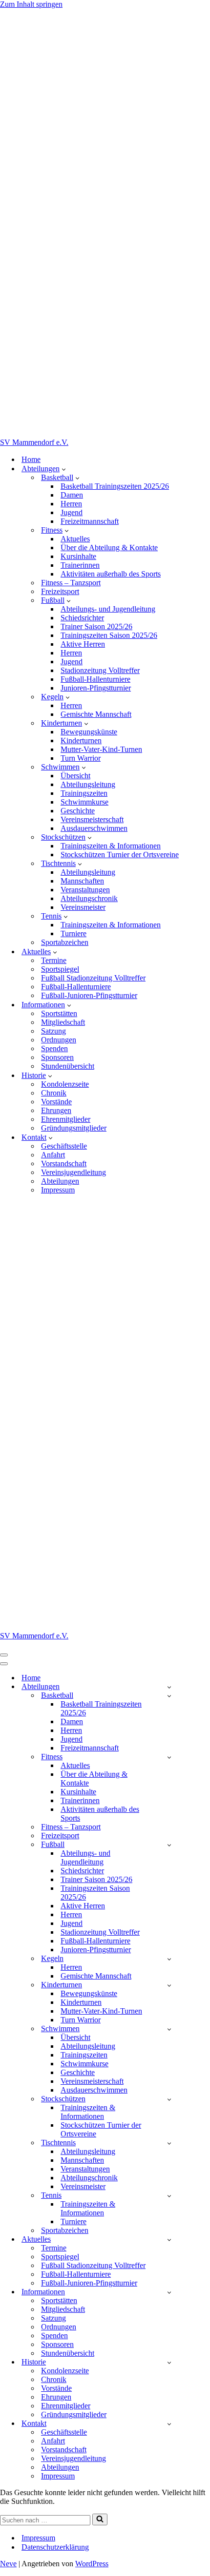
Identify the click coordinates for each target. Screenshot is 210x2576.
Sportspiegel (60, 969)
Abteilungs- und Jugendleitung (108, 609)
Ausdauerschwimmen (94, 828)
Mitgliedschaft (63, 1022)
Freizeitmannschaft (90, 521)
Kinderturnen (81, 740)
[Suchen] (100, 2519)
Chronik (54, 1093)
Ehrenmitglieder (66, 1119)
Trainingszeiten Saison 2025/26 (109, 635)
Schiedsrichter (82, 618)
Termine (54, 960)
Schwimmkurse (84, 802)
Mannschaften (82, 881)
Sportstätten (59, 1013)
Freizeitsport (60, 591)
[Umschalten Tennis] (169, 2196)
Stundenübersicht (68, 1066)
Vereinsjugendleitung (73, 1172)
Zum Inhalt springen (31, 4)
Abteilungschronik (89, 898)
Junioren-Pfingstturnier (96, 688)
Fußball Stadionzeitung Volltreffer (93, 978)
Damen (72, 495)
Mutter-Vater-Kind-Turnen (101, 749)
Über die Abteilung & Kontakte (109, 548)
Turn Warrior (81, 758)
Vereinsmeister (83, 907)
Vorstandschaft (64, 1163)
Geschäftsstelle (64, 1146)
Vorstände (56, 1102)
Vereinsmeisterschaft (92, 819)
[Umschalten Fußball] (169, 1845)
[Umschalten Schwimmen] (169, 2029)
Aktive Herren (83, 644)
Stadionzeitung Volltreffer (100, 670)
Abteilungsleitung (88, 784)
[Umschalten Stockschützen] (169, 2099)
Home (31, 459)
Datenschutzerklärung (55, 2547)
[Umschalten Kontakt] (169, 2424)
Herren (71, 504)
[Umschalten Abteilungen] (169, 1687)
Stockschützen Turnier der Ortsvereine (120, 855)
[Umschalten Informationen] (169, 2292)
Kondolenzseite (65, 1084)
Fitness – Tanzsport (71, 583)
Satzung (53, 1031)
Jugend (72, 512)
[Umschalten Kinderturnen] (169, 1985)
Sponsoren (57, 1057)
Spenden (54, 1048)
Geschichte (78, 811)
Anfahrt (53, 1155)
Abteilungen (60, 1181)
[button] (64, 469)
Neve (8, 2564)
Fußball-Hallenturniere (95, 679)
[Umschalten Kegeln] (169, 1959)
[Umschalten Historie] (169, 2362)
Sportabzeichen (65, 942)
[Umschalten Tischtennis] (169, 2143)
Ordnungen (59, 1040)
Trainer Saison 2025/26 (96, 626)
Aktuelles (75, 539)
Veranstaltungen (85, 890)
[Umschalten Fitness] (169, 1757)
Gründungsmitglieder (74, 1128)
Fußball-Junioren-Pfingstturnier (89, 995)
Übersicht (75, 776)
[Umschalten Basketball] (169, 1696)
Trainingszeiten (84, 793)
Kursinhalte (78, 556)
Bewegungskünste (89, 732)
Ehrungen (56, 1110)
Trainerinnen (80, 565)
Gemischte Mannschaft (96, 714)
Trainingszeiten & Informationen (111, 846)
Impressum (58, 1190)
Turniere (73, 933)
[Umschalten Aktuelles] (169, 2240)
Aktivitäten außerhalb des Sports (111, 574)
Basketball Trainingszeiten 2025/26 (115, 486)
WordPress (92, 2564)
